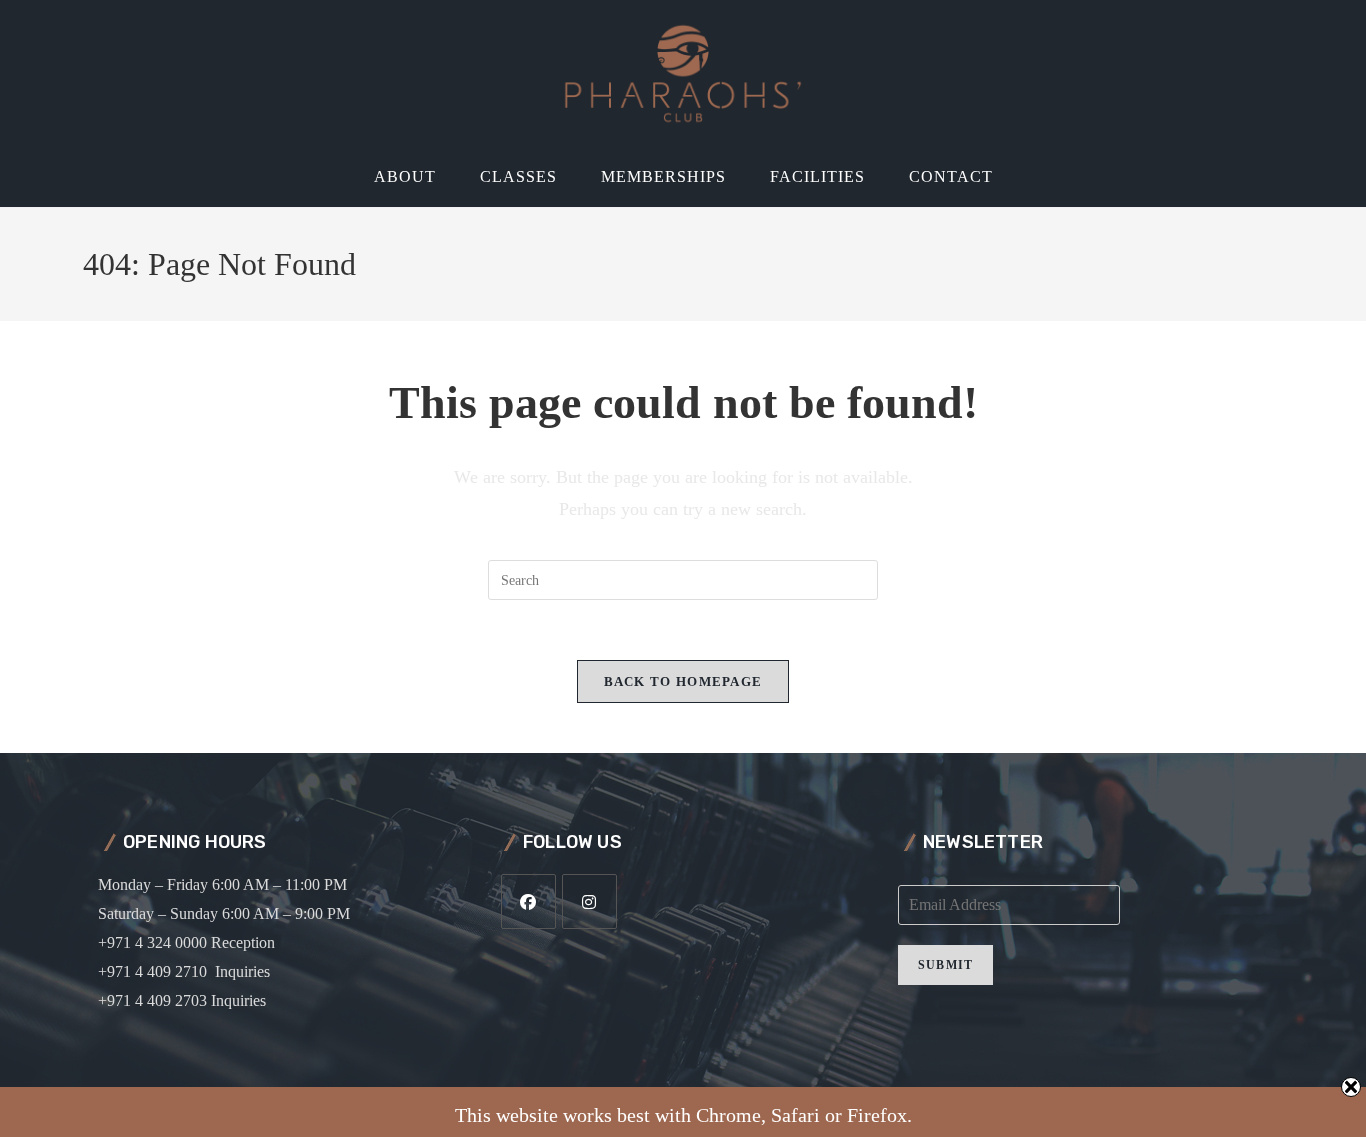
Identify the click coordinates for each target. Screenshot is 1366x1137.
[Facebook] (528, 901)
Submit (945, 965)
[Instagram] (589, 901)
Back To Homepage (683, 681)
